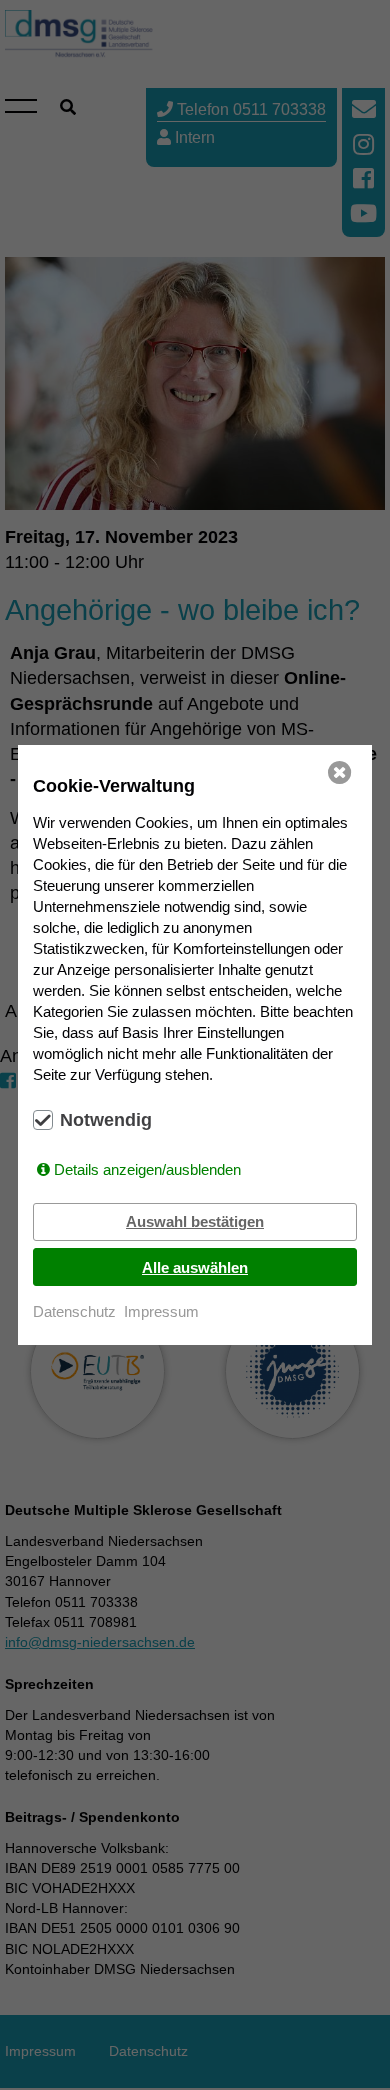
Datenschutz (74, 1311)
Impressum (161, 1311)
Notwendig (106, 1120)
